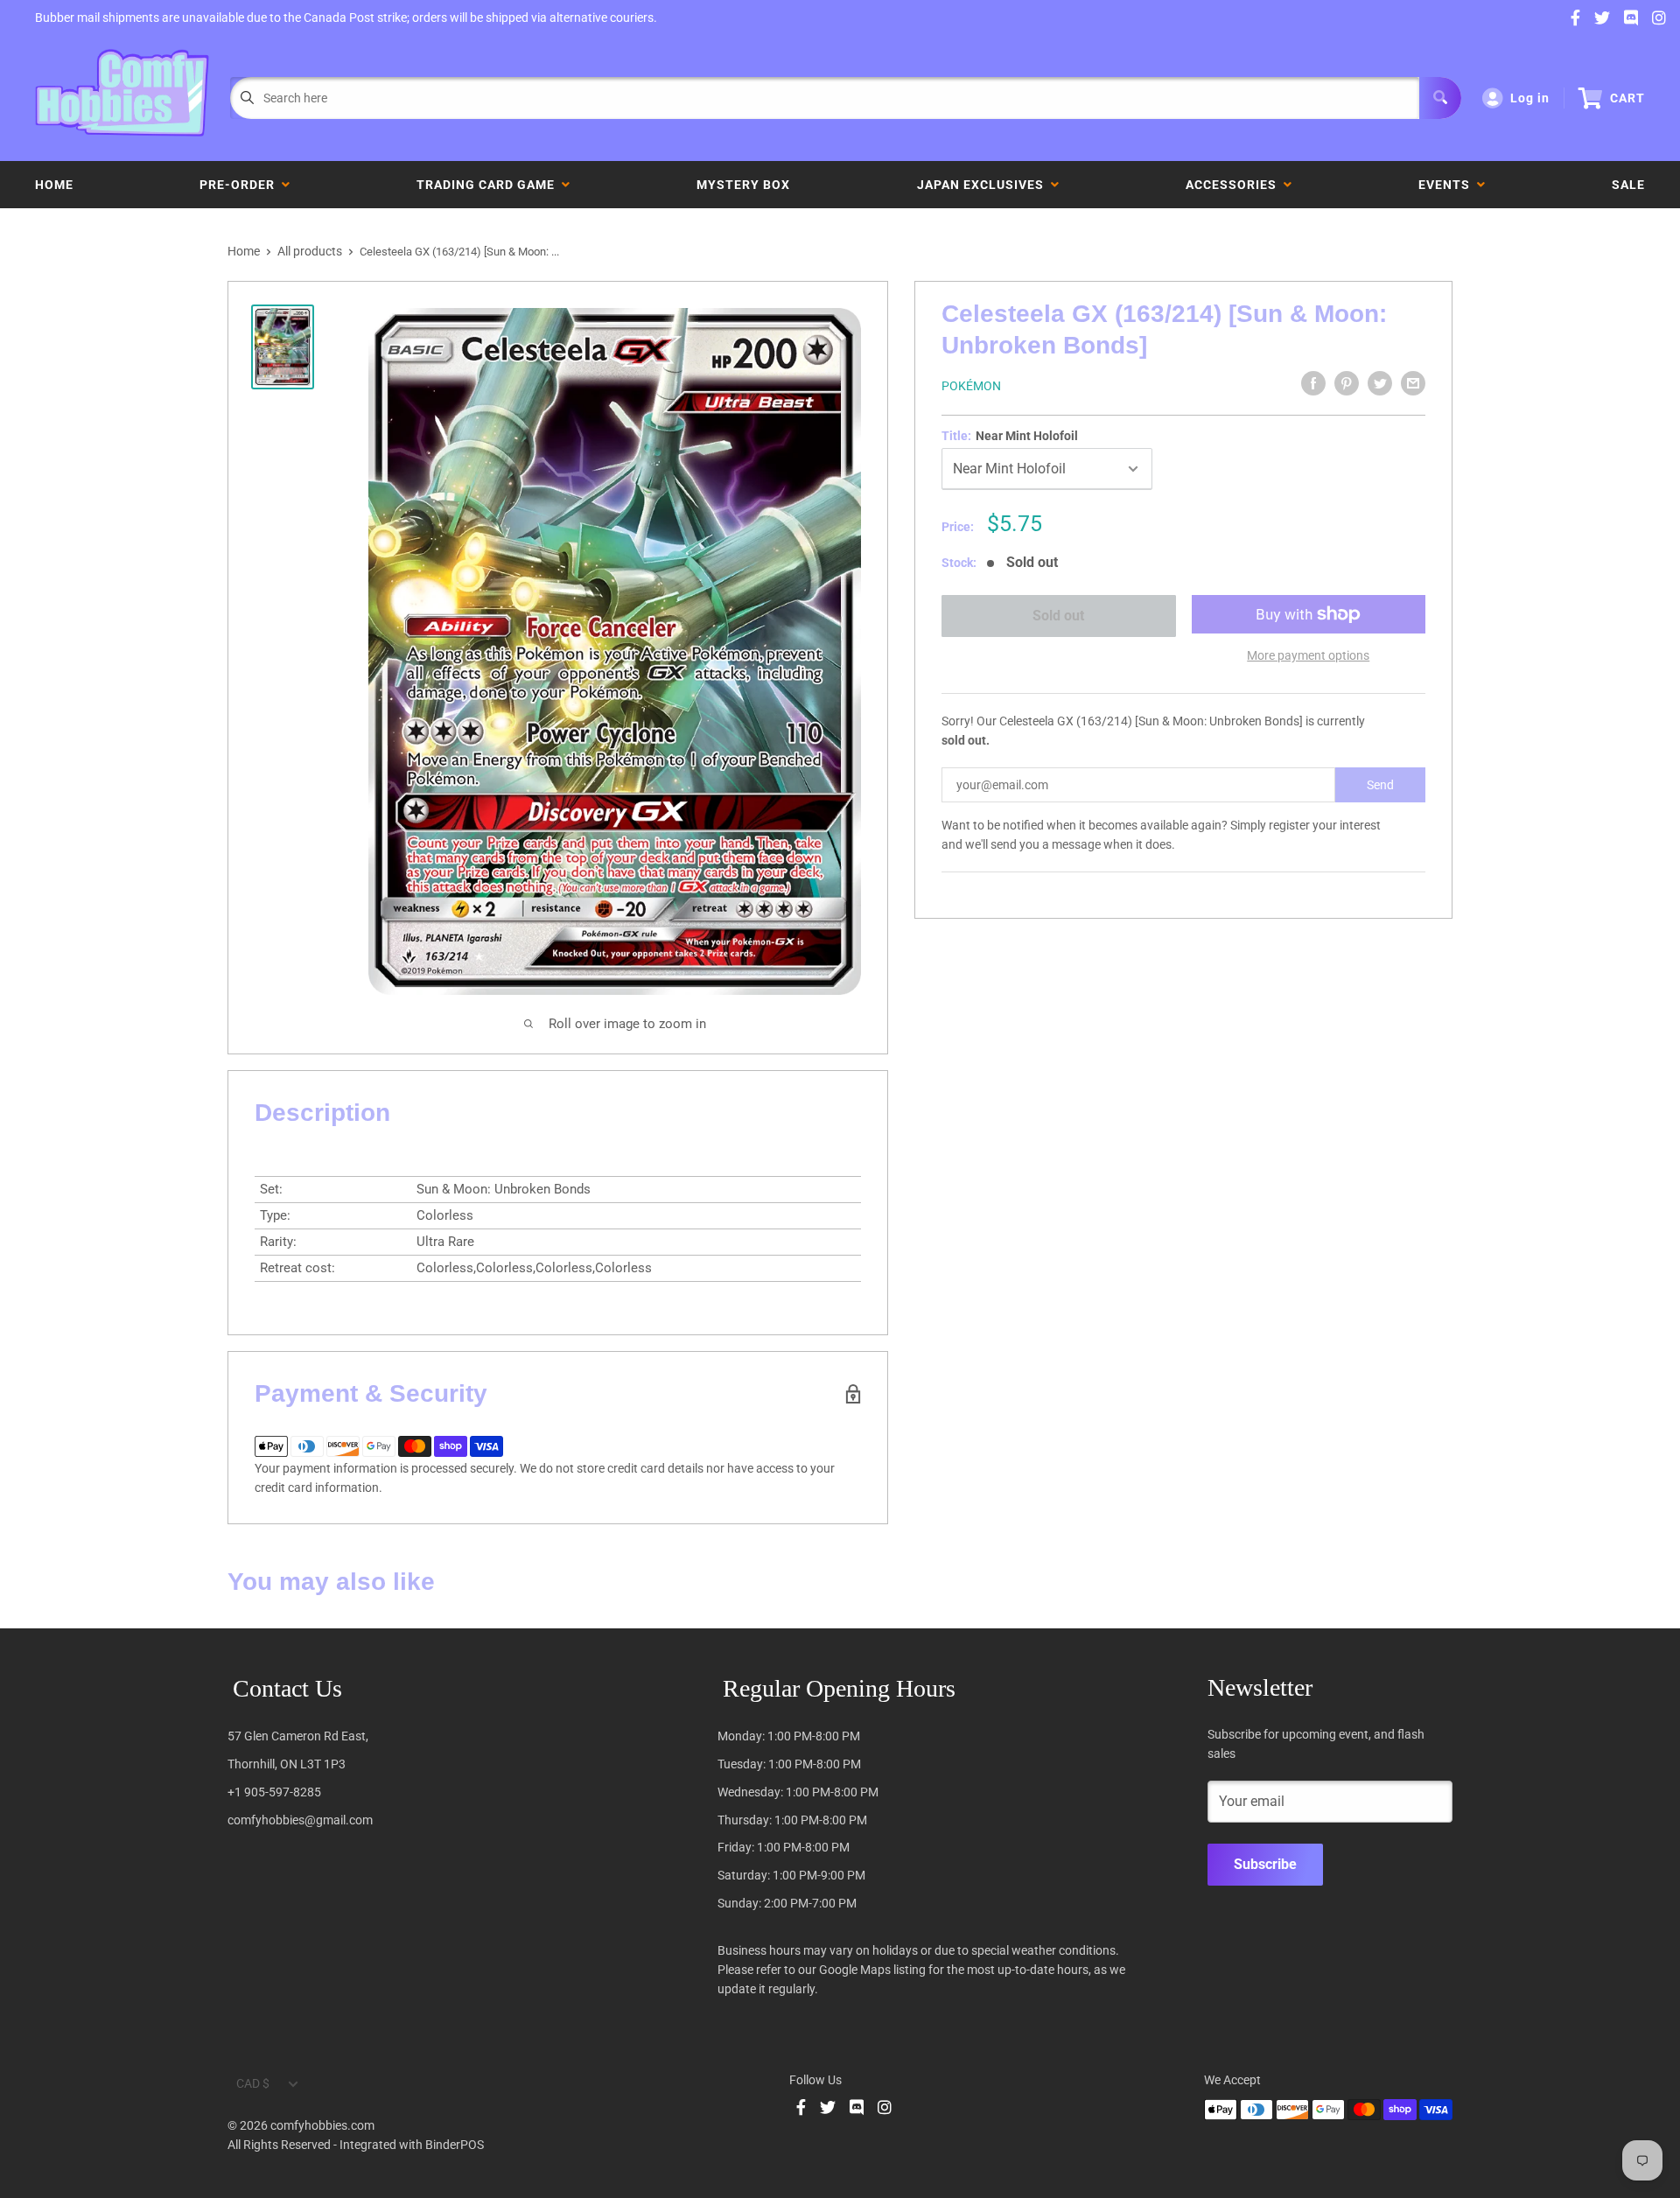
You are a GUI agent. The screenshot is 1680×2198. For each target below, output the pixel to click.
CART (1627, 98)
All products (310, 251)
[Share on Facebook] (1313, 383)
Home (54, 185)
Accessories (1235, 185)
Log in (1530, 98)
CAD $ (253, 2083)
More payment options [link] (1308, 655)
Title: (1010, 436)
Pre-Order (241, 185)
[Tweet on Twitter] (1380, 383)
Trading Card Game (489, 185)
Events (1448, 185)
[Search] (1440, 98)
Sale (1628, 185)
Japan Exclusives (984, 185)
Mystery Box (743, 185)
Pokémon (971, 386)
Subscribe (1265, 1864)
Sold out (1058, 616)
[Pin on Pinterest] (1347, 383)
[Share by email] (1413, 383)
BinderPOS (455, 2145)
